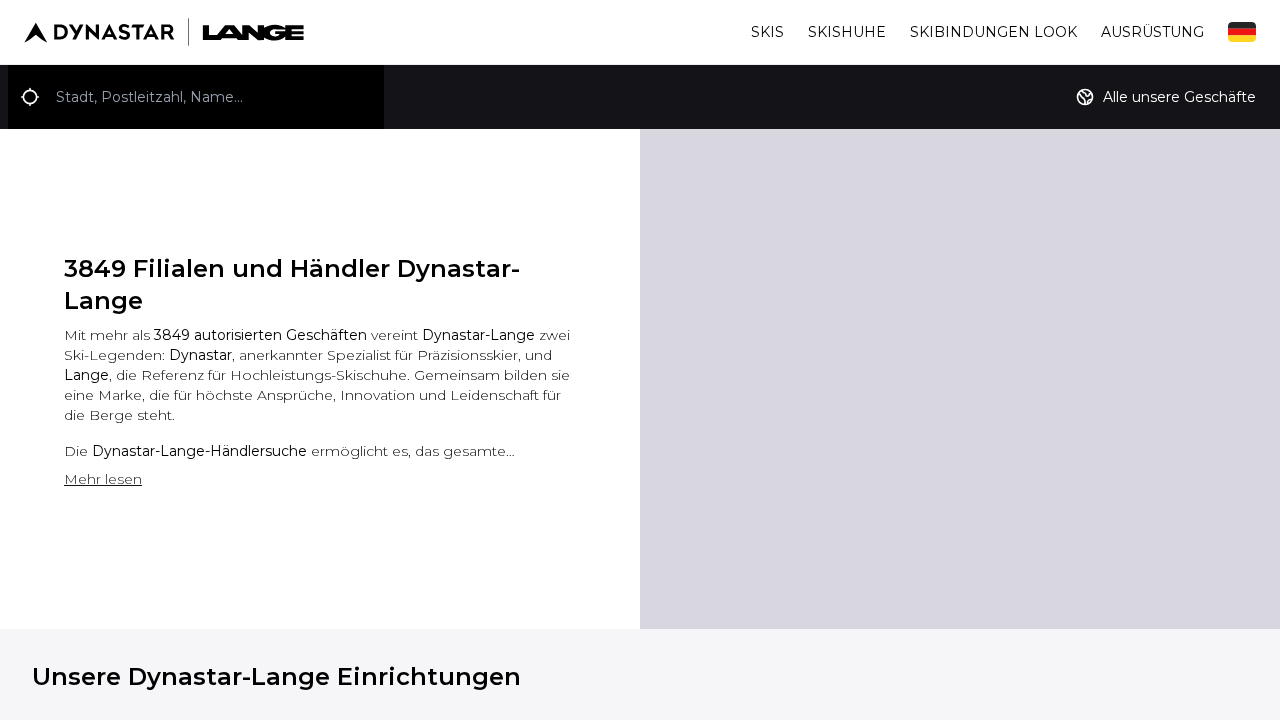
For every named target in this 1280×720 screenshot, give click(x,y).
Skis (767, 32)
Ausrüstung (1152, 32)
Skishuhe (847, 32)
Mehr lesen (103, 479)
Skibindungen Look (993, 32)
